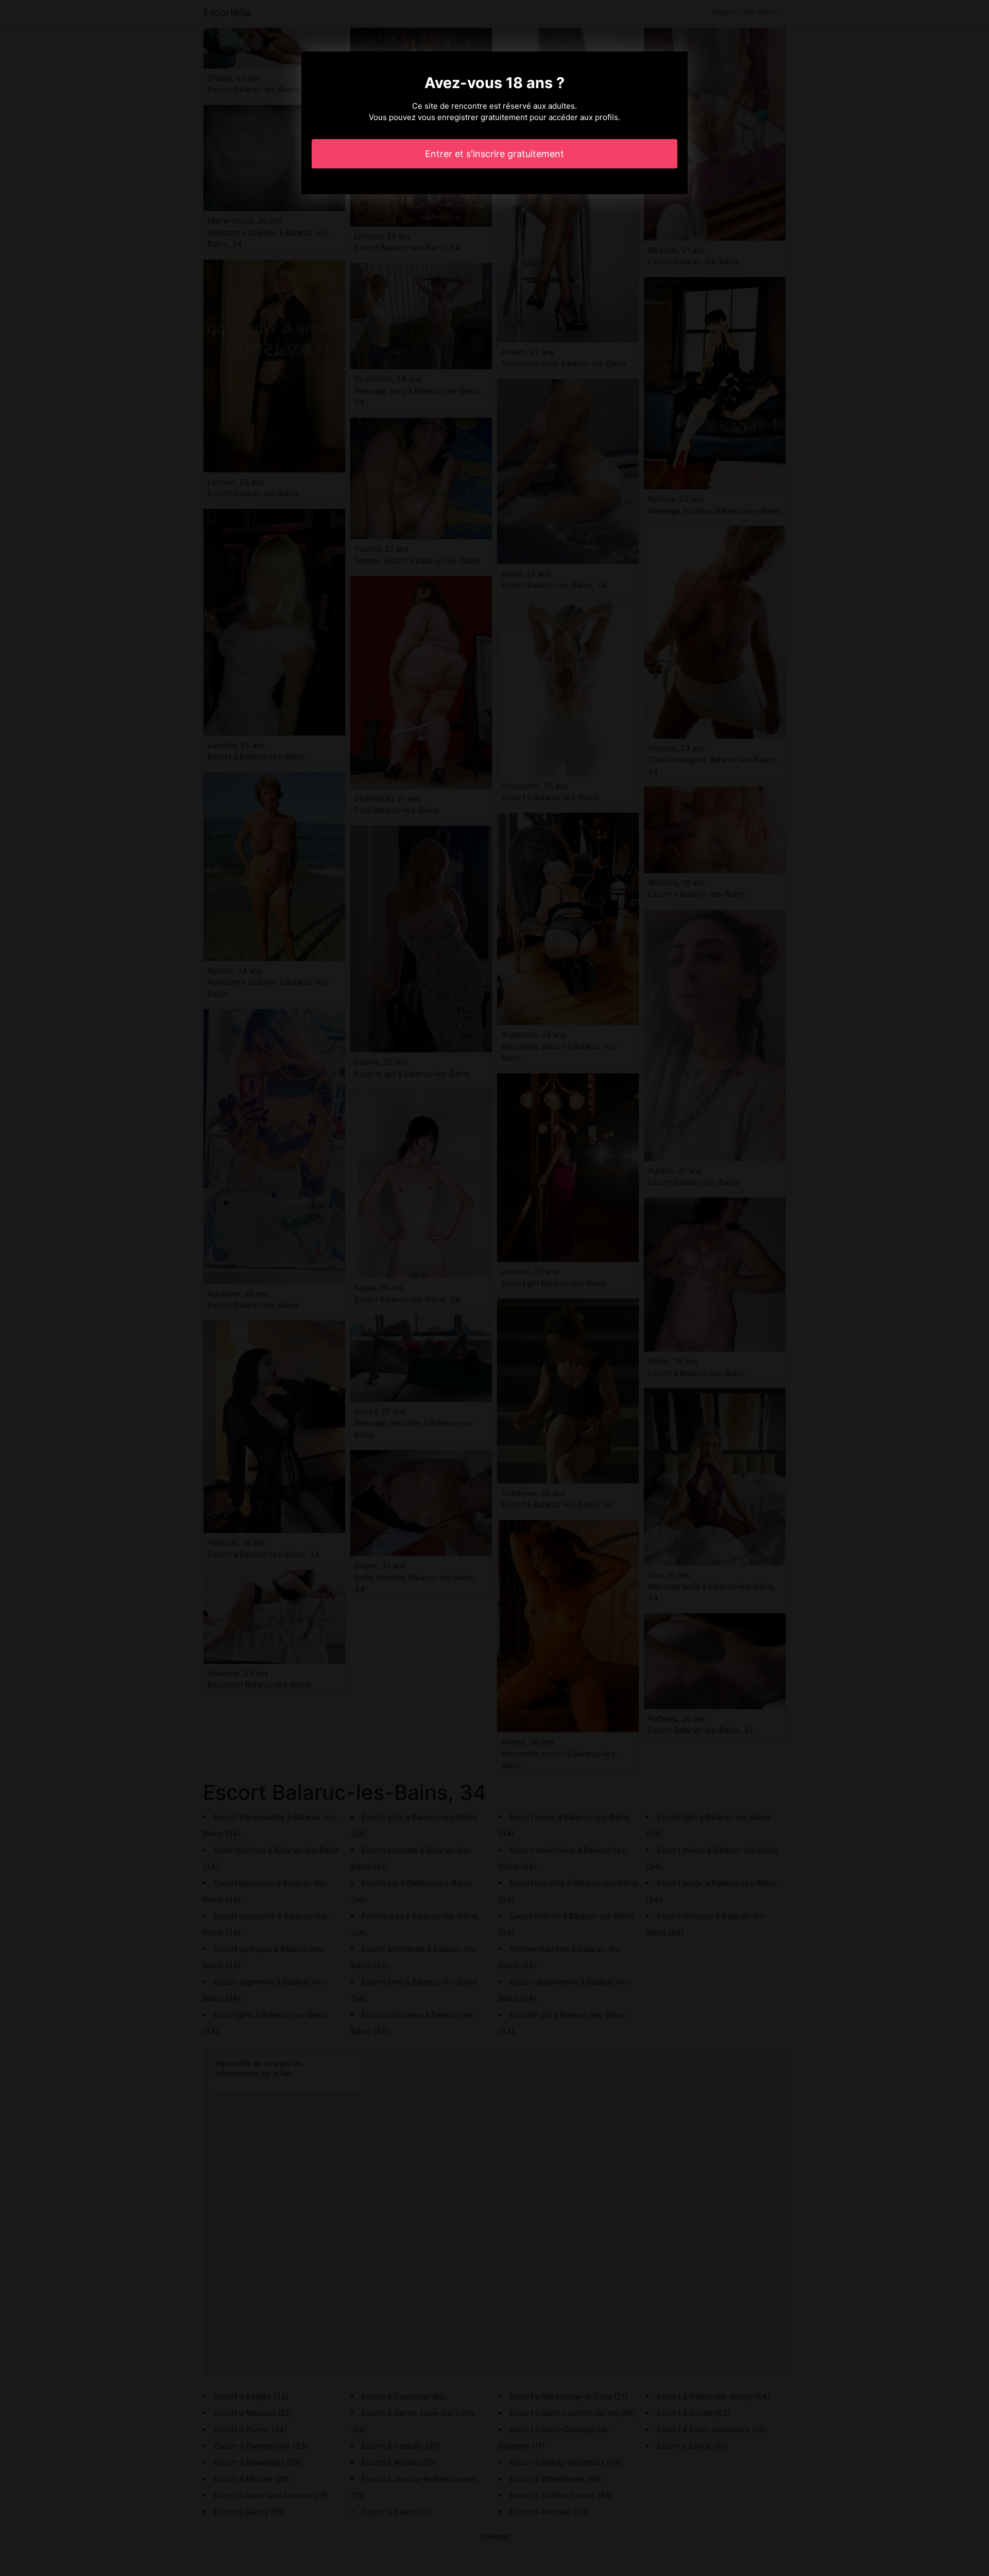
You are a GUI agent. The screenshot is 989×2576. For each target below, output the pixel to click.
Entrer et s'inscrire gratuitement (494, 154)
